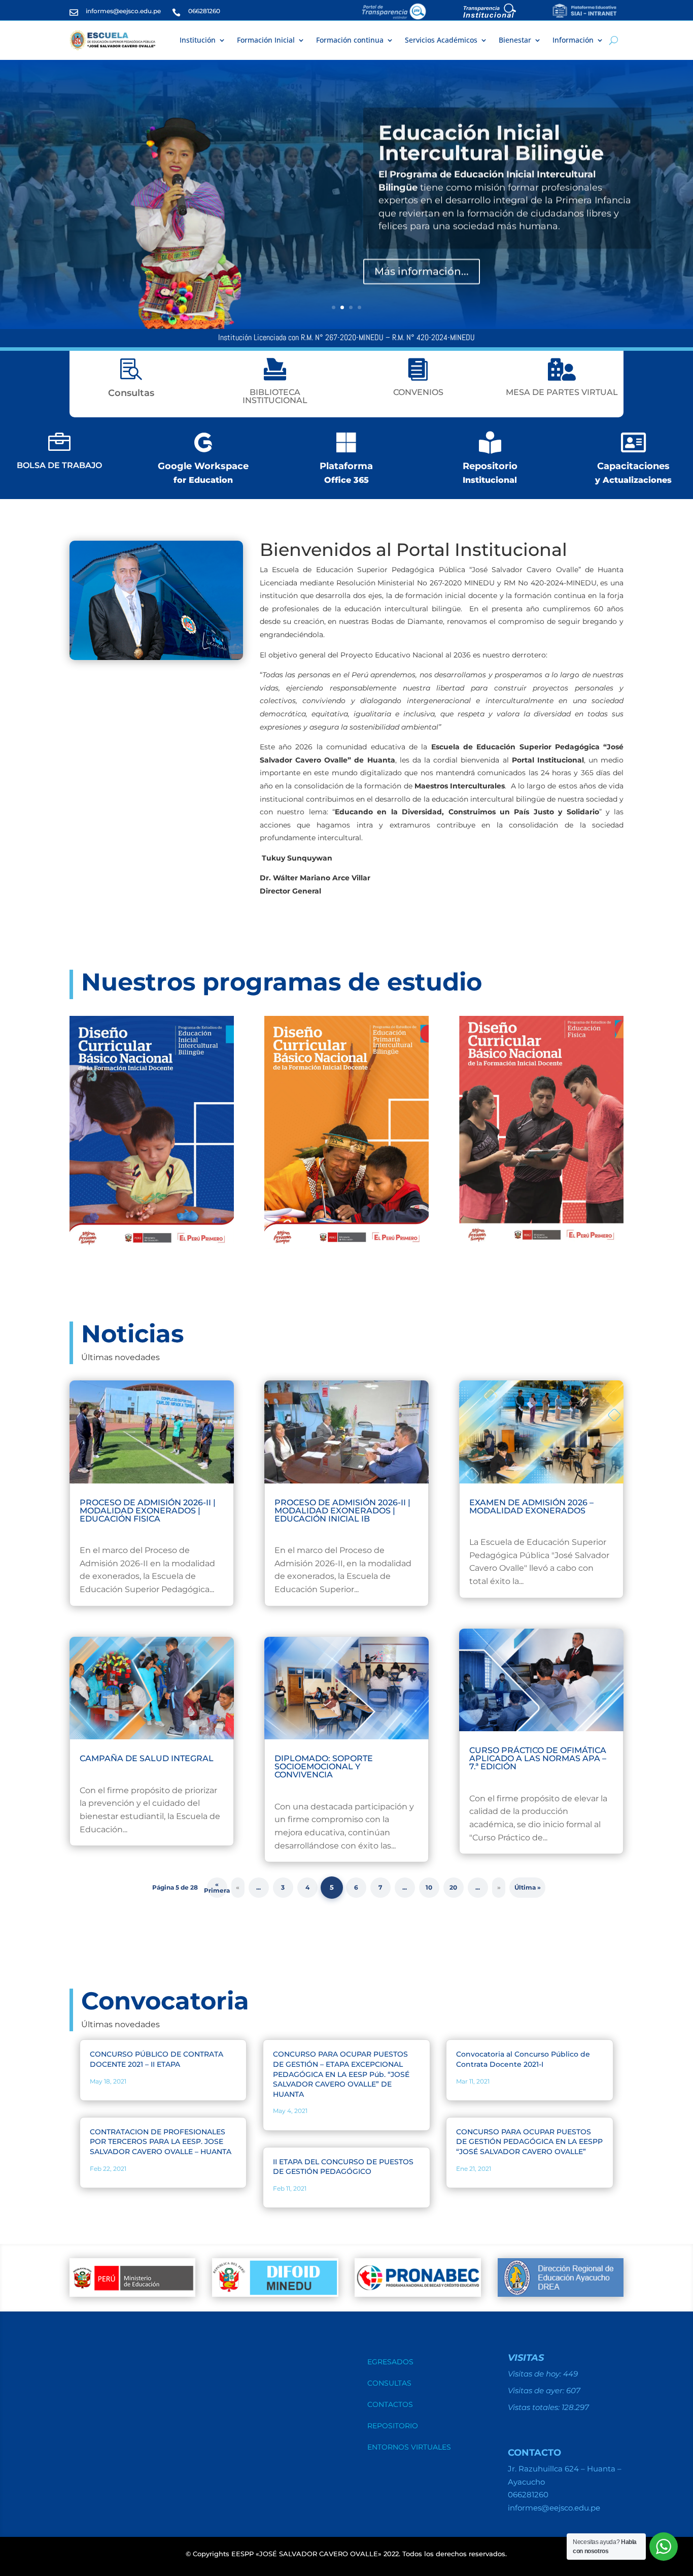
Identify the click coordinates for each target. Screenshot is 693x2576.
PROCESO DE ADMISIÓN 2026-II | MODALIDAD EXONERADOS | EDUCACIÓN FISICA (148, 1511)
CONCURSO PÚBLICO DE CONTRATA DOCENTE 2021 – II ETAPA (157, 2059)
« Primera (217, 1887)
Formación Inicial (266, 40)
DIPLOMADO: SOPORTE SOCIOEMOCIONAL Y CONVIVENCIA (324, 1766)
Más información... (422, 270)
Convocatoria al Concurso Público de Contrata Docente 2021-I (523, 2059)
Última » (528, 1887)
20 (453, 1887)
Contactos (390, 2405)
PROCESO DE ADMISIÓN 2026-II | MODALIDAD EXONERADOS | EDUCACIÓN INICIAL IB (342, 1511)
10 (429, 1887)
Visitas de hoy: (535, 2374)
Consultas (389, 2384)
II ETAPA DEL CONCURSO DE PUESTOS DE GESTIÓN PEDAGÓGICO (343, 2167)
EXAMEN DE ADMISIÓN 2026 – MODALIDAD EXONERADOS (531, 1507)
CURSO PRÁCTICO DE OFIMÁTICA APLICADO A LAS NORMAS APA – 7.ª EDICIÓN (538, 1758)
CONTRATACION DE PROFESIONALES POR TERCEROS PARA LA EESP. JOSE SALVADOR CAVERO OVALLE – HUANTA (161, 2142)
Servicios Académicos (441, 40)
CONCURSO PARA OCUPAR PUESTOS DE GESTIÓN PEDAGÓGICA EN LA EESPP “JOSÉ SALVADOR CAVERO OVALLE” (529, 2142)
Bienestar (515, 40)
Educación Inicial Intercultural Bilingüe (491, 141)
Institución (198, 40)
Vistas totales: (535, 2407)
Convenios (418, 392)
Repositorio (393, 2426)
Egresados (390, 2362)
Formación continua (350, 40)
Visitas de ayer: (537, 2390)
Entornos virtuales (409, 2448)
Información (573, 40)
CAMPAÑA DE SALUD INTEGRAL (147, 1758)
